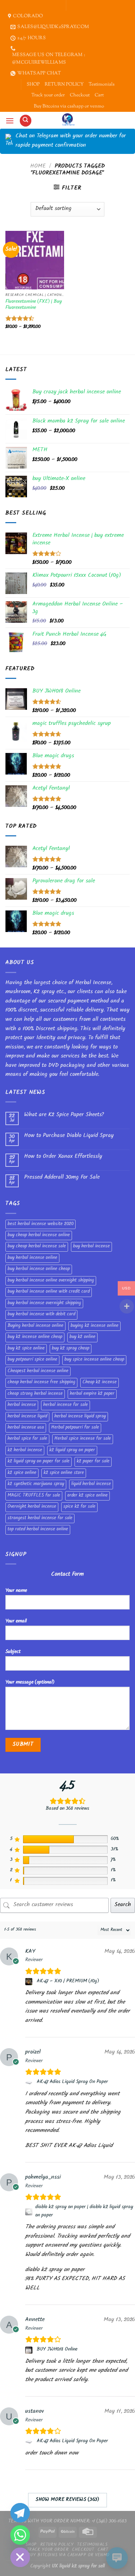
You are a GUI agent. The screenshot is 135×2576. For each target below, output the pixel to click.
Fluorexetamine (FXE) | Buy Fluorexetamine (34, 305)
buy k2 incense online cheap (35, 1337)
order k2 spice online (87, 1496)
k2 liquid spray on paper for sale (39, 1462)
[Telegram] (20, 2513)
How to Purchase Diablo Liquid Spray (69, 1136)
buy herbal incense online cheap (39, 1269)
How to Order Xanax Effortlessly (63, 1157)
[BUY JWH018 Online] (30, 2350)
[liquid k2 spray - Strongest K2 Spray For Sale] (67, 120)
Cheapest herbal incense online (38, 1371)
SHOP (33, 85)
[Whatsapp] (20, 2535)
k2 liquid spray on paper (72, 1451)
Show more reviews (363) (67, 2500)
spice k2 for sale (79, 1507)
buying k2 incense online (94, 1326)
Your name (16, 1591)
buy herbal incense (91, 1247)
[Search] (26, 121)
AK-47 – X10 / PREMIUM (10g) (68, 1982)
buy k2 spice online (26, 1349)
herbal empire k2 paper (92, 1394)
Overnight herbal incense (32, 1507)
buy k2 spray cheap (71, 1349)
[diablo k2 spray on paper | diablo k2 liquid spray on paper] (29, 2212)
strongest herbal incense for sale (40, 1518)
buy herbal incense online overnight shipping (51, 1281)
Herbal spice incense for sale (83, 1439)
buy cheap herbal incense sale (37, 1247)
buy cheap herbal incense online (39, 1236)
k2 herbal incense (25, 1451)
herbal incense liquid (27, 1417)
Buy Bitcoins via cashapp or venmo (69, 106)
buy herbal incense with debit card (41, 1315)
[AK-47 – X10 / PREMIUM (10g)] (30, 1982)
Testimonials (102, 85)
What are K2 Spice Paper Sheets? (64, 1115)
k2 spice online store (64, 1473)
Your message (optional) (30, 1683)
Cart (99, 95)
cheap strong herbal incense (35, 1394)
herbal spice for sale (27, 1439)
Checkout (80, 95)
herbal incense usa (26, 1428)
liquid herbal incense (91, 1484)
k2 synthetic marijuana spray (36, 1484)
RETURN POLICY (64, 85)
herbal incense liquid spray (80, 1417)
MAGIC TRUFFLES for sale (34, 1496)
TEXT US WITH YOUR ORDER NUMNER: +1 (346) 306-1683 (67, 2522)
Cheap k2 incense (100, 1383)
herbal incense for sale (66, 1405)
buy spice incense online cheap (94, 1360)
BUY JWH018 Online (57, 2350)
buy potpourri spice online (32, 1360)
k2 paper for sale (93, 1462)
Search (123, 1905)
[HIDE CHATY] (20, 2557)
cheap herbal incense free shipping (41, 1383)
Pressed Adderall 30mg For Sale (62, 1178)
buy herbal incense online (32, 1258)
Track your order (48, 95)
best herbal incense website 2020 (40, 1224)
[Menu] (10, 121)
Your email (16, 1622)
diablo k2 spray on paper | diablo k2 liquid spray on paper (84, 2211)
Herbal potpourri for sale (75, 1428)
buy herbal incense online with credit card (49, 1292)
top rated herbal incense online (38, 1530)
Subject (13, 1652)
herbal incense (22, 1405)
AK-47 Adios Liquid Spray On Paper (72, 2082)
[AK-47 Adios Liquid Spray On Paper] (30, 2083)
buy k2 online (82, 1337)
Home (38, 167)
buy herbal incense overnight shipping (44, 1303)
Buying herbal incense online (35, 1326)
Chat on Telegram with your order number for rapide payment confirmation (71, 141)
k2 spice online (22, 1473)
